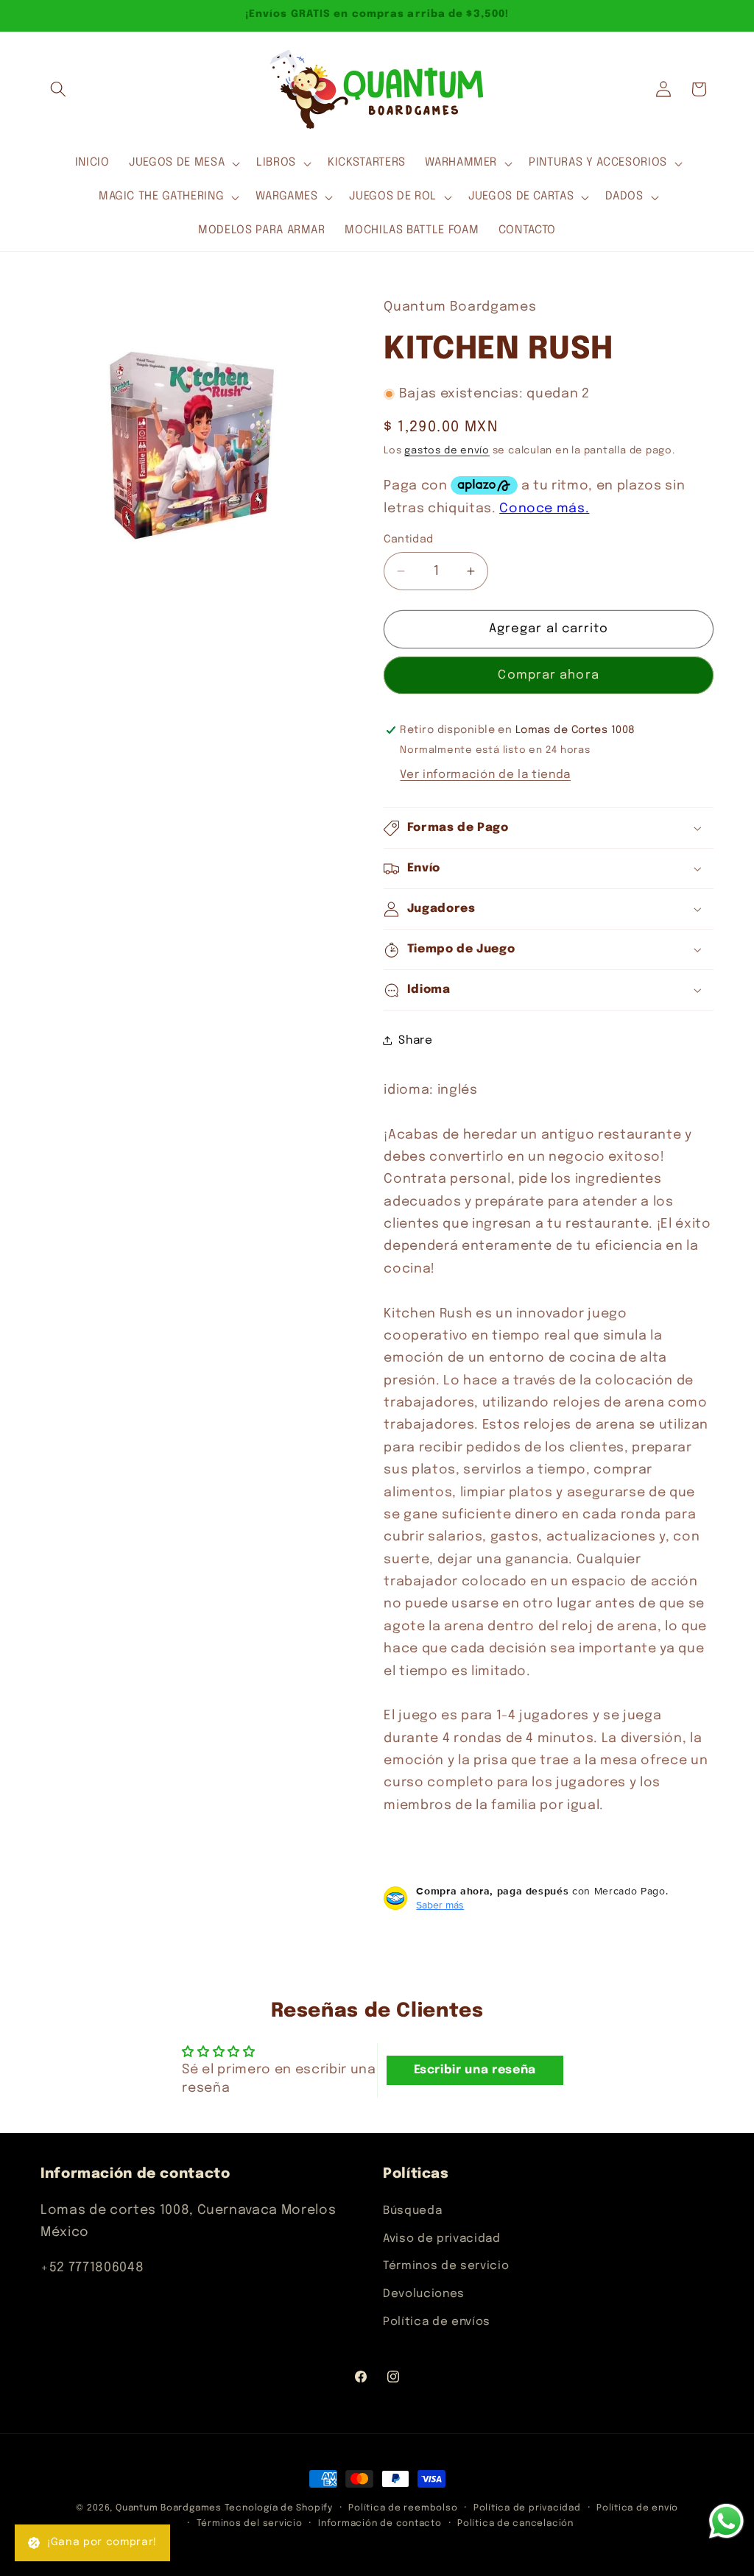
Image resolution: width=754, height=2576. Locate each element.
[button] (58, 89)
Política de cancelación (515, 2523)
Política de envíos (437, 2322)
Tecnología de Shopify (279, 2508)
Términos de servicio (446, 2266)
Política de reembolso (403, 2508)
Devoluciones (424, 2294)
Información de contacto (380, 2523)
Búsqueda (412, 2211)
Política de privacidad (527, 2508)
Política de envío (637, 2508)
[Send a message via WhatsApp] (726, 2521)
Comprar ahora (548, 675)
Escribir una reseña (475, 2070)
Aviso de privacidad (442, 2239)
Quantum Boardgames (169, 2508)
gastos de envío (447, 451)
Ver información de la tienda (485, 775)
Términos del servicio (250, 2523)
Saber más (440, 1905)
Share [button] (415, 1041)
